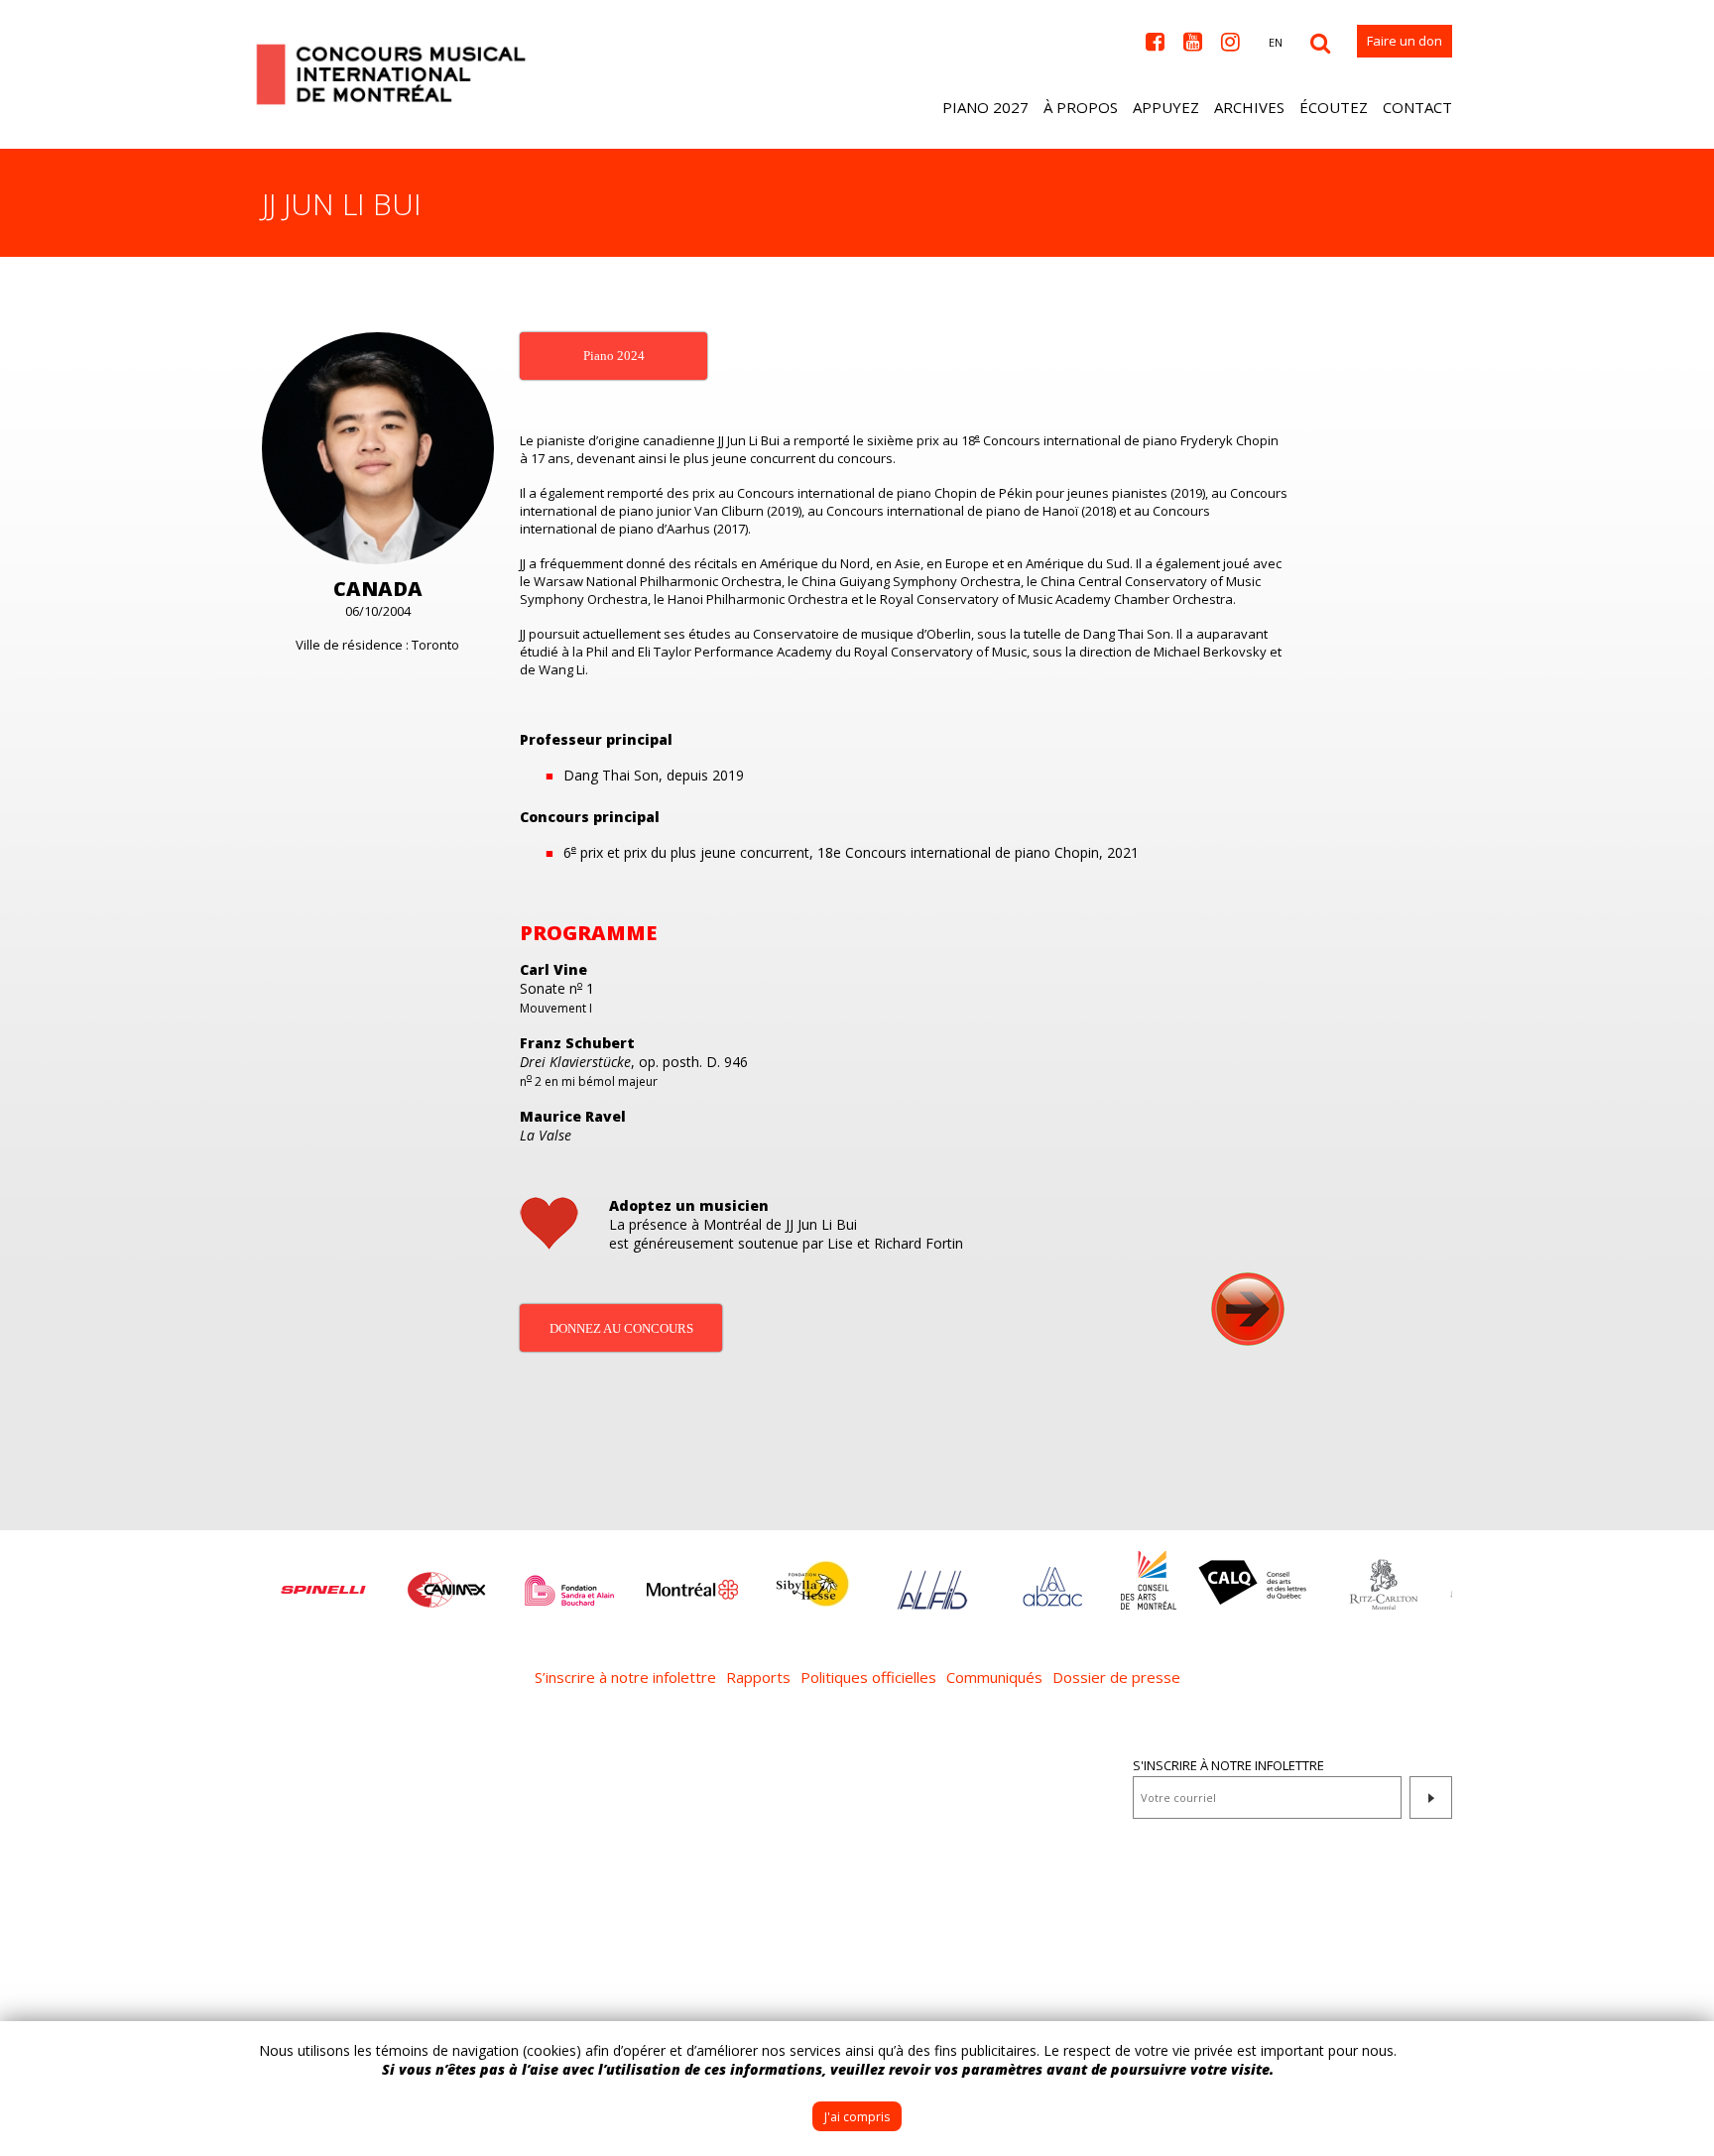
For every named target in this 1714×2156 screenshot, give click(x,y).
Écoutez (1334, 107)
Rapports (758, 1677)
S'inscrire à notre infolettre (1228, 1765)
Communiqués (994, 1677)
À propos (1081, 107)
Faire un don (1405, 41)
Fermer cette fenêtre (1684, 2051)
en (1276, 42)
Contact (1417, 107)
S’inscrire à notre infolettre (625, 1677)
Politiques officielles (868, 1677)
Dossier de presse (1116, 1677)
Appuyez (1166, 107)
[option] (323, 1580)
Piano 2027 (985, 107)
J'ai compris (857, 2117)
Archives (1249, 107)
